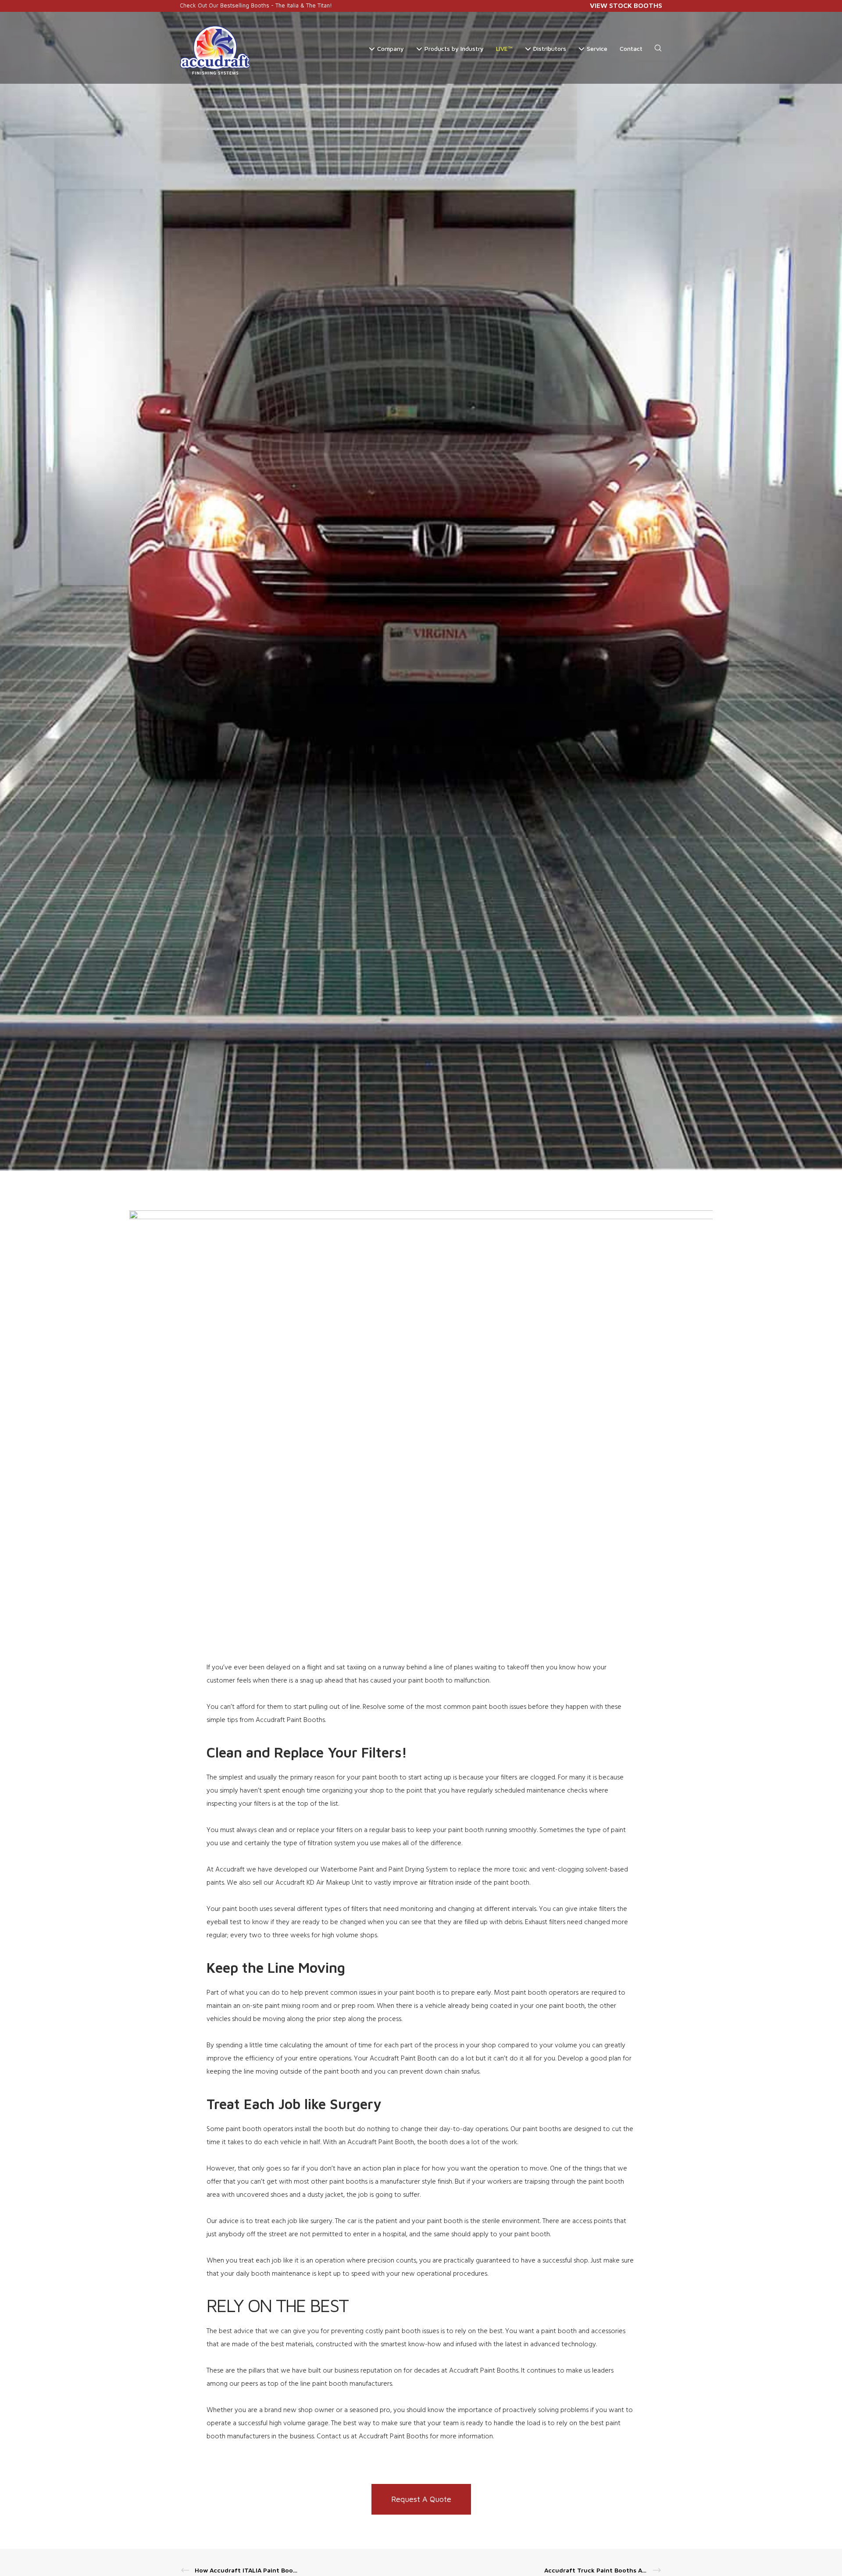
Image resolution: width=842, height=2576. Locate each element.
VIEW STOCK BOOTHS (626, 5)
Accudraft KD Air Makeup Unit (319, 1883)
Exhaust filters (546, 1922)
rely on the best (479, 2331)
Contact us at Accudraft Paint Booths (372, 2437)
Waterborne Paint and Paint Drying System (384, 1870)
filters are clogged (528, 1778)
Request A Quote (421, 2499)
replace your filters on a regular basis (350, 1830)
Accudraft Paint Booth (403, 2059)
